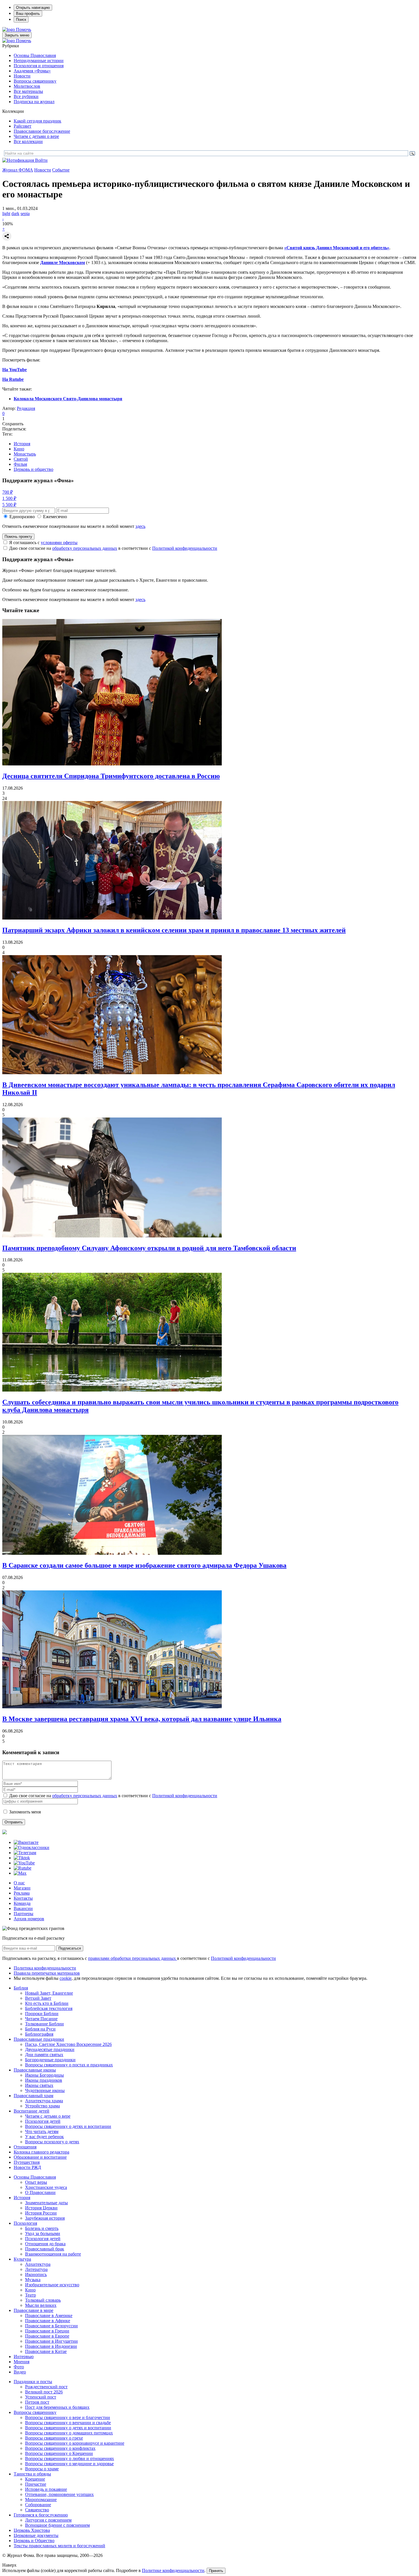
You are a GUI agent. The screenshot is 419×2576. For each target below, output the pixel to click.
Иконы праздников (44, 2080)
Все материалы (28, 91)
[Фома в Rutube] (23, 1868)
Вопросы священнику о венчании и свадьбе (68, 2423)
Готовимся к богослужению (41, 2515)
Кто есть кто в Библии (47, 2003)
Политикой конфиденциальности (185, 548)
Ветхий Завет (38, 1998)
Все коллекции (28, 141)
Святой (21, 459)
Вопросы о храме (42, 2469)
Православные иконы (35, 2070)
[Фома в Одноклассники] (31, 1847)
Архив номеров (29, 1919)
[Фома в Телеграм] (25, 1853)
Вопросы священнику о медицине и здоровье (69, 2464)
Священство (37, 2510)
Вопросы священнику (35, 81)
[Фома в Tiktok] (22, 1858)
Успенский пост (41, 2397)
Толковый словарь (43, 2300)
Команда (22, 1903)
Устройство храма (42, 2106)
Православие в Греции (47, 2331)
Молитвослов (27, 86)
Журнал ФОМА (18, 170)
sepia (25, 214)
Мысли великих (41, 2305)
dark (15, 214)
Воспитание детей (31, 2111)
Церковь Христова (32, 2530)
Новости (22, 76)
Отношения (25, 2147)
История (22, 444)
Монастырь (25, 454)
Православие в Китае (46, 2351)
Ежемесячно (55, 517)
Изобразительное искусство (52, 2285)
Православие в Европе (47, 2336)
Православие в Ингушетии (51, 2341)
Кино (19, 449)
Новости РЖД (27, 2167)
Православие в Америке (49, 2315)
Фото (19, 2367)
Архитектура (38, 2264)
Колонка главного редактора (41, 2152)
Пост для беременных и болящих (57, 2407)
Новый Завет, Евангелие (49, 1993)
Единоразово (22, 517)
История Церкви (41, 2208)
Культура (22, 2259)
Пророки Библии (42, 2014)
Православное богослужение (42, 131)
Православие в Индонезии (51, 2346)
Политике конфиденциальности (173, 2570)
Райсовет (23, 126)
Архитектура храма (44, 2101)
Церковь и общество (33, 469)
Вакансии (23, 1908)
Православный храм (33, 2096)
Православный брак (45, 2249)
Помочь (24, 29)
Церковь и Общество (34, 2541)
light (6, 214)
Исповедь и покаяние (46, 2489)
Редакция (26, 408)
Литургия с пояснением (48, 2520)
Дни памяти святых (44, 2055)
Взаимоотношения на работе (53, 2254)
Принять (216, 2571)
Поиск (21, 20)
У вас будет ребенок (44, 2137)
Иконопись (36, 2274)
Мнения (22, 2362)
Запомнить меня (25, 1812)
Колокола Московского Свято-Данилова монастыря (68, 399)
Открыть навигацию (33, 8)
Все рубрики (26, 96)
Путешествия (27, 2162)
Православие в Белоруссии (51, 2326)
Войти (41, 160)
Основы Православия (35, 55)
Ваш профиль (28, 14)
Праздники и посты (33, 2382)
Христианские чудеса (46, 2187)
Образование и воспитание (40, 2157)
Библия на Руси (40, 2029)
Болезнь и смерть (42, 2228)
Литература (36, 2269)
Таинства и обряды (32, 2474)
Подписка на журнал (34, 102)
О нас (19, 1883)
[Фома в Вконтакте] (26, 1842)
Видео (20, 2372)
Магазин (22, 1888)
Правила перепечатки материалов (47, 1973)
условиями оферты (59, 543)
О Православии (40, 2192)
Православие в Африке (48, 2321)
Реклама (22, 1893)
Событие (61, 170)
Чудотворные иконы (45, 2090)
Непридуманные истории (39, 61)
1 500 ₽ (9, 498)
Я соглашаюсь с (43, 543)
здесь (140, 526)
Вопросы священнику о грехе (54, 2438)
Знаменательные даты (46, 2203)
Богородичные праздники (50, 2060)
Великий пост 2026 (44, 2392)
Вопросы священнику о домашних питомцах (69, 2433)
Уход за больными (43, 2233)
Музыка (33, 2280)
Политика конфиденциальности (45, 1968)
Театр (30, 2295)
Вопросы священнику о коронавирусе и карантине (75, 2443)
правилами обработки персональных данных (133, 1958)
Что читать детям (42, 2131)
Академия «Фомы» (32, 71)
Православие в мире (33, 2310)
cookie (66, 1978)
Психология (25, 2223)
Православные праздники (39, 2039)
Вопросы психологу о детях (52, 2142)
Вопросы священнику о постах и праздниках (69, 2065)
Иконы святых (39, 2085)
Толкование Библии (44, 2024)
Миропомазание (41, 2500)
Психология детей (43, 2121)
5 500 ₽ (9, 505)
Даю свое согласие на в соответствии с (113, 548)
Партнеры (24, 1914)
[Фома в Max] (20, 1873)
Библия (21, 1988)
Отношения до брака (45, 2244)
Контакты (23, 1898)
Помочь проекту (18, 537)
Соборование (38, 2505)
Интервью (24, 2357)
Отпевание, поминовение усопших (59, 2494)
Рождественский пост (46, 2387)
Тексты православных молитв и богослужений (59, 2546)
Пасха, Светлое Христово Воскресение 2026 (68, 2044)
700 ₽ (8, 492)
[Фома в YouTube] (24, 1863)
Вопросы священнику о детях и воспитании (68, 2126)
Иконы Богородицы (44, 2075)
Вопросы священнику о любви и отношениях (70, 2458)
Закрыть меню (17, 35)
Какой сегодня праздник (37, 121)
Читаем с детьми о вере (36, 136)
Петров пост (37, 2402)
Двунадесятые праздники (50, 2049)
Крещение (35, 2479)
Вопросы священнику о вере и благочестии (68, 2417)
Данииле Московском (63, 262)
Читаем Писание (41, 2019)
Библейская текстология (49, 2008)
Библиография (39, 2034)
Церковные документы (36, 2535)
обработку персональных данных (85, 548)
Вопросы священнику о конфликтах (60, 2448)
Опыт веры (36, 2182)
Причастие (36, 2484)
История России (41, 2213)
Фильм (20, 464)
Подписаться (70, 1948)
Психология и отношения (39, 66)
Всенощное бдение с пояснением (57, 2525)
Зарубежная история (45, 2218)
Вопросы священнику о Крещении (59, 2453)
